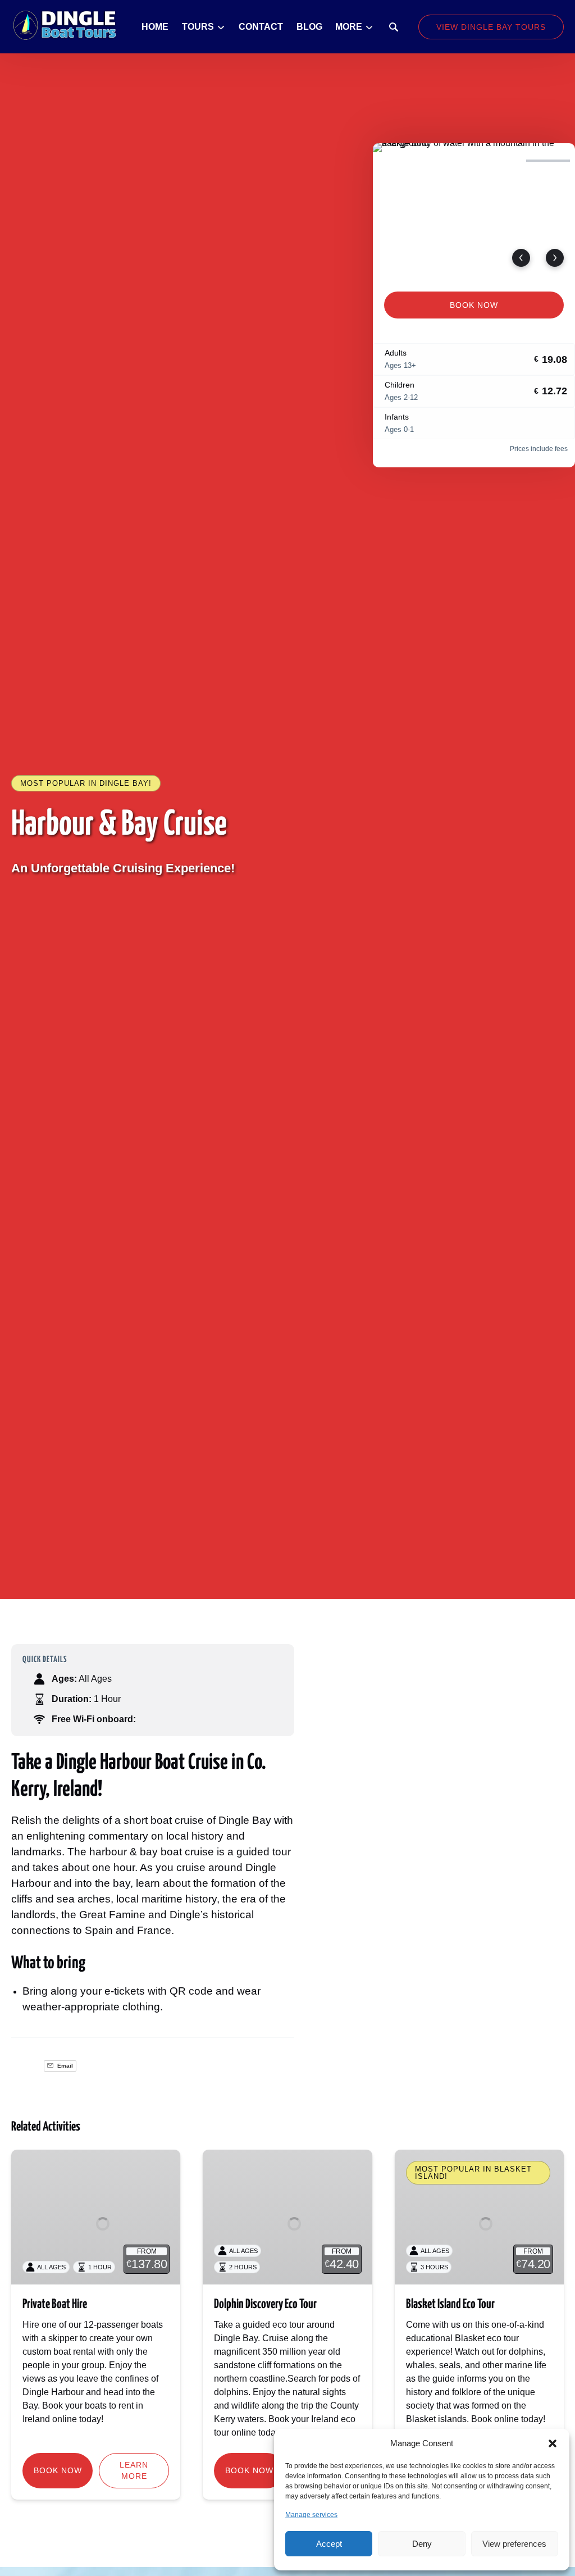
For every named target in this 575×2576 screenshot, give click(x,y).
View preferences (514, 2544)
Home (155, 27)
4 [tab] (548, 161)
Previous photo (521, 258)
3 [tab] (499, 161)
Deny (422, 2544)
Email (64, 2066)
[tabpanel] (474, 211)
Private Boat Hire (55, 2304)
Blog (309, 27)
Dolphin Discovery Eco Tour (265, 2304)
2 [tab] (449, 161)
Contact (261, 27)
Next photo (555, 258)
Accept (329, 2544)
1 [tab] (400, 161)
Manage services (311, 2515)
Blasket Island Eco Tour (450, 2304)
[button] (553, 2443)
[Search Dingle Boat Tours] (394, 27)
